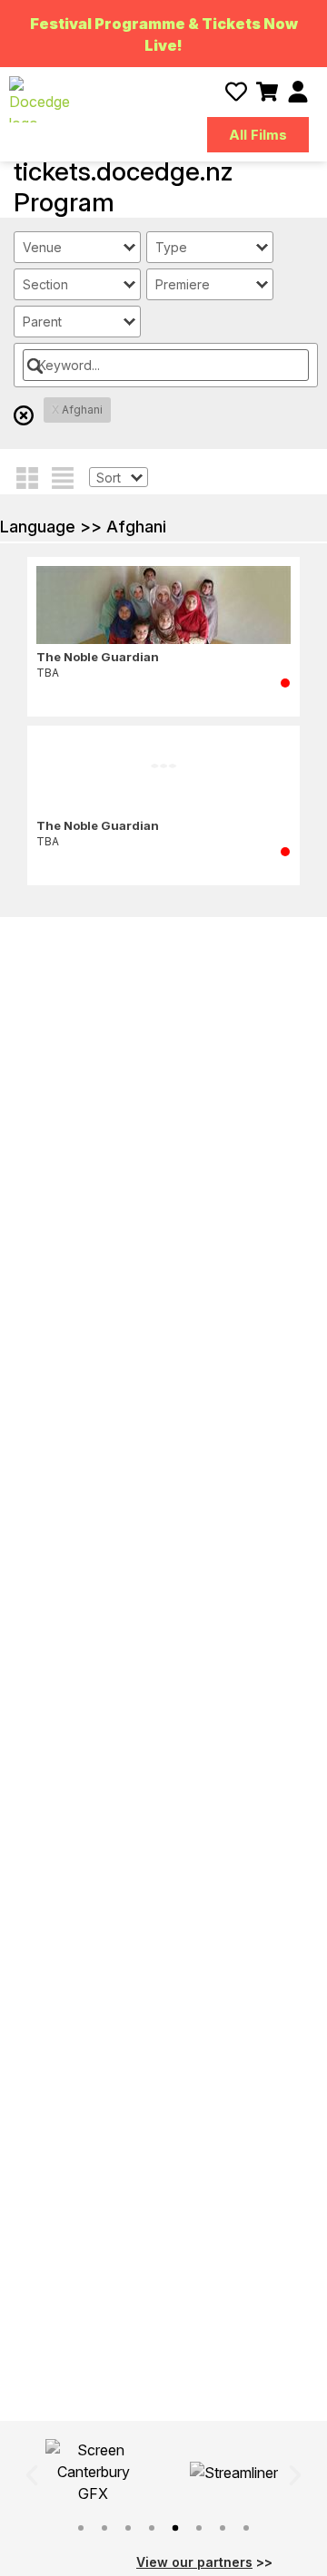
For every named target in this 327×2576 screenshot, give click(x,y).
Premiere (183, 284)
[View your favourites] (236, 92)
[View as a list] (63, 476)
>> (204, 2562)
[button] (32, 2475)
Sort (109, 478)
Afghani (77, 410)
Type (171, 247)
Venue (42, 247)
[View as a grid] (27, 476)
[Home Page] (40, 99)
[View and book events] (267, 92)
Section (45, 284)
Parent (42, 322)
